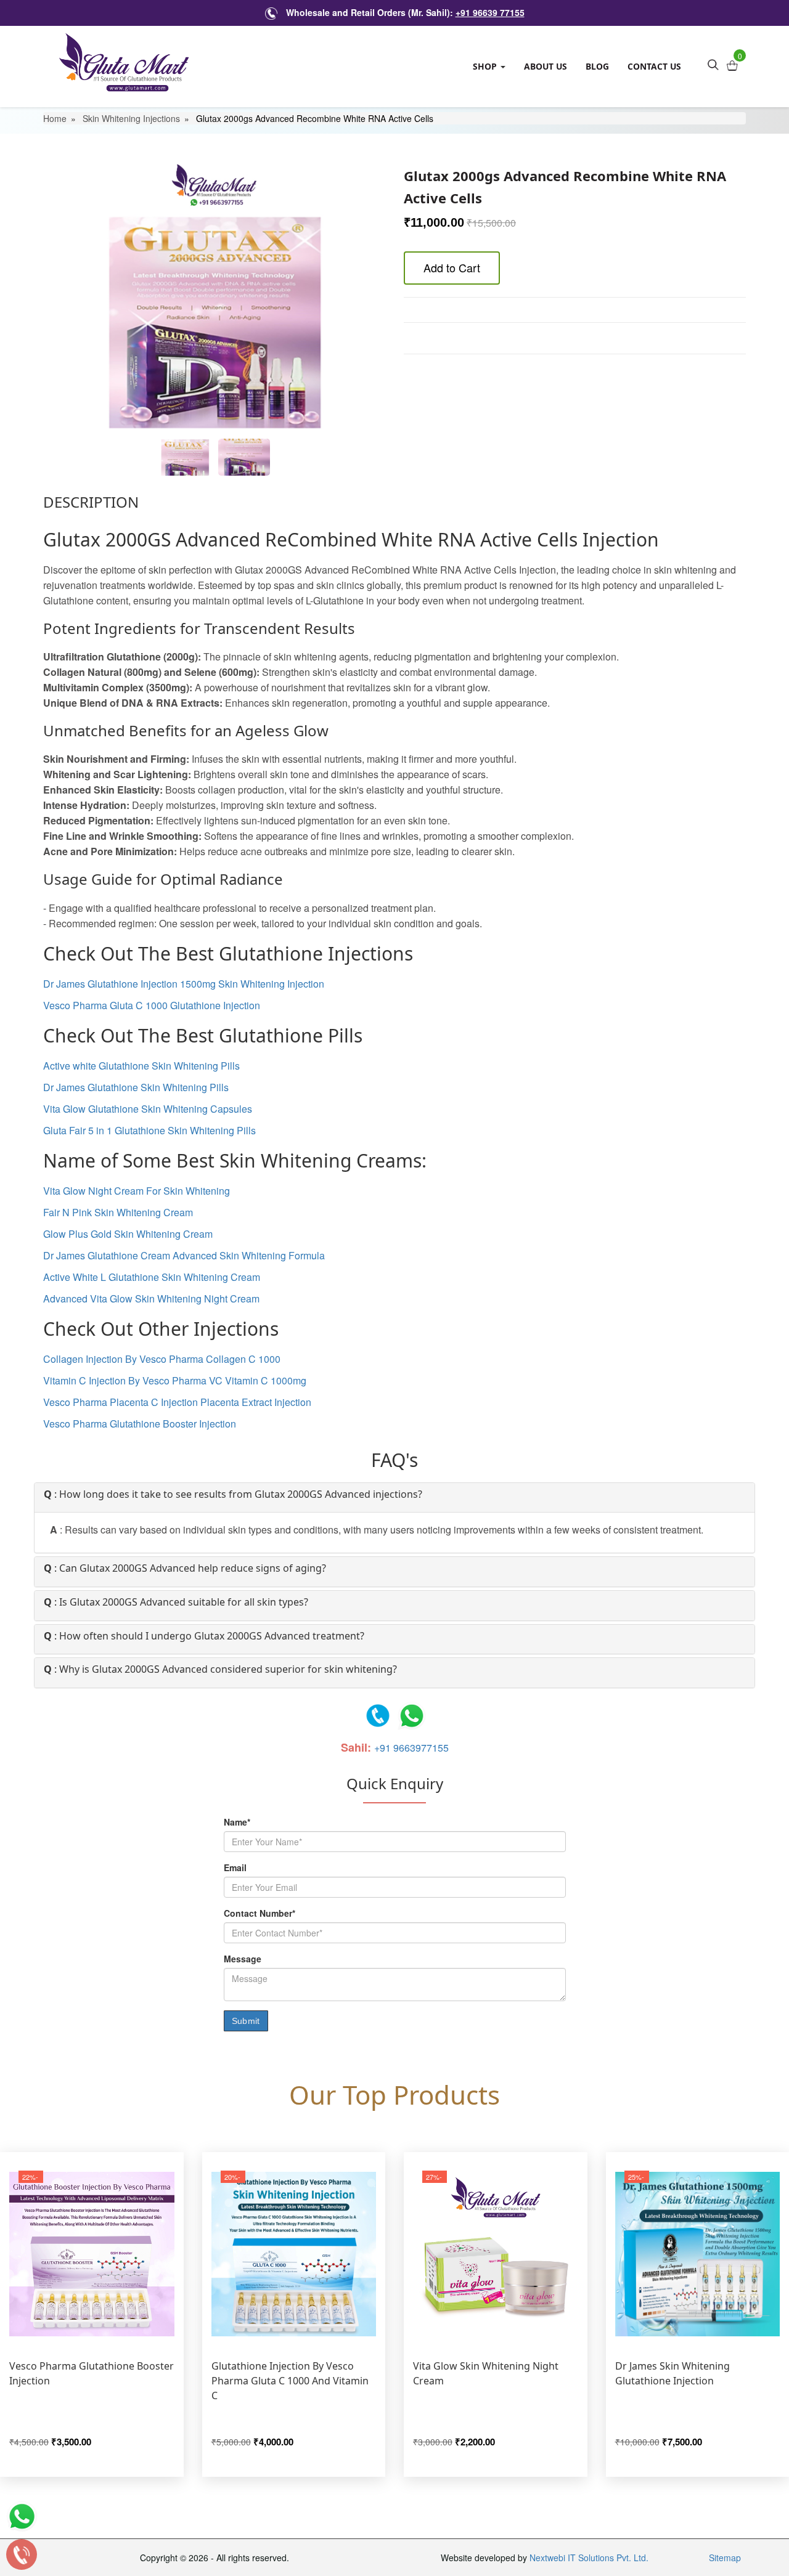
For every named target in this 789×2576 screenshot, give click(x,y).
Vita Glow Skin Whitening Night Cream (486, 2373)
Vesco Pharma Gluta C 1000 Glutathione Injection (152, 1005)
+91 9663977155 (411, 1748)
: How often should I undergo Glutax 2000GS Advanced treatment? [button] (204, 1636)
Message (243, 1959)
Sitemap (725, 2558)
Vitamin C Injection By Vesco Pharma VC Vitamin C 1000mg (175, 1380)
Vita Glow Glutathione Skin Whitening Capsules (148, 1109)
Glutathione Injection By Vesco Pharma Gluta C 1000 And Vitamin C (290, 2381)
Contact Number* (260, 1913)
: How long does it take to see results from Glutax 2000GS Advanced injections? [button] (233, 1495)
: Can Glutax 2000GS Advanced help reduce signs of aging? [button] (185, 1569)
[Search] (713, 63)
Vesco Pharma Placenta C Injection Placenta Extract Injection (177, 1402)
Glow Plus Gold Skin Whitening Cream (128, 1234)
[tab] (394, 1498)
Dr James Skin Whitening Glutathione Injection (672, 2373)
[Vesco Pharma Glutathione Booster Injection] (92, 2254)
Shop (486, 66)
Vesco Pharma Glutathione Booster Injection (140, 1424)
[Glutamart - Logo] (124, 62)
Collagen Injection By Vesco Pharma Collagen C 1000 (162, 1359)
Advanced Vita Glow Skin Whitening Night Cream (151, 1298)
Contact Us (654, 66)
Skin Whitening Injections (131, 118)
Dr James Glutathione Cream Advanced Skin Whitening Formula (184, 1255)
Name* (237, 1822)
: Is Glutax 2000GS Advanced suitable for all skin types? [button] (176, 1603)
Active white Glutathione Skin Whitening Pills (141, 1066)
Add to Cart (452, 267)
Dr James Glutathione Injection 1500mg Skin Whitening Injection (184, 984)
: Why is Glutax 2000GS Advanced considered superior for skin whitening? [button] (220, 1670)
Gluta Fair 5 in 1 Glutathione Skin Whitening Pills (149, 1130)
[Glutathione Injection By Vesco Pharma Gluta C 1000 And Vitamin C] (294, 2254)
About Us (546, 66)
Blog (597, 66)
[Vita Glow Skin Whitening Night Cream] (496, 2254)
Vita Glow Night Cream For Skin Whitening (137, 1191)
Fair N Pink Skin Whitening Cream (118, 1212)
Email (235, 1867)
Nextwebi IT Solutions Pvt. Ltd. (589, 2558)
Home (55, 118)
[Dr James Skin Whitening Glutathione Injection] (698, 2254)
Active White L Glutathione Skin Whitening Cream (152, 1277)
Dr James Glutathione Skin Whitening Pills (136, 1087)
